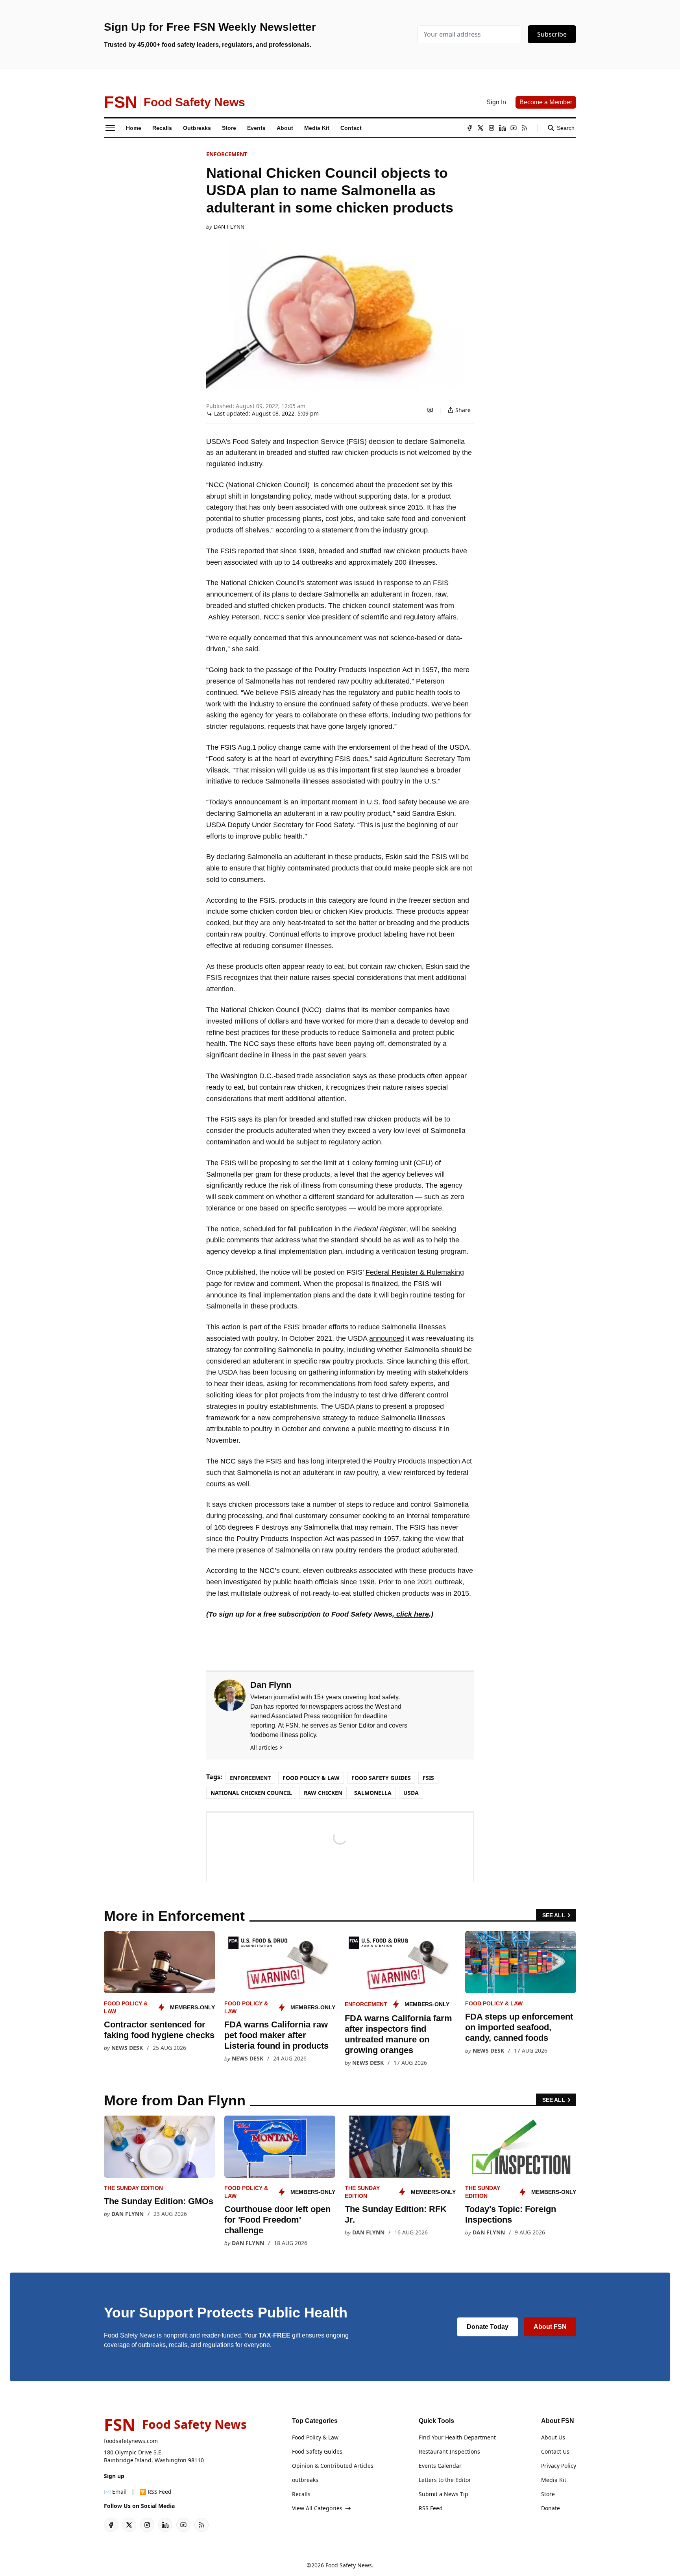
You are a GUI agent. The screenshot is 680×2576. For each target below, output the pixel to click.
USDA (411, 1793)
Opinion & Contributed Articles (333, 2466)
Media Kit (554, 2480)
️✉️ (115, 2492)
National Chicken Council (251, 1793)
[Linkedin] (503, 128)
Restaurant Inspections (449, 2451)
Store (548, 2494)
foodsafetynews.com (131, 2441)
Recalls (301, 2494)
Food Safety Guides (381, 1778)
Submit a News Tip (443, 2494)
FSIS (428, 1778)
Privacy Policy (559, 2466)
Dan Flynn (229, 227)
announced (387, 1338)
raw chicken (323, 1793)
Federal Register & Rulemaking (415, 1272)
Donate (551, 2508)
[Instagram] (492, 128)
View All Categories (317, 2508)
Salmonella (373, 1793)
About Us (553, 2437)
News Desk (127, 2048)
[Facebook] (469, 128)
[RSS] (525, 128)
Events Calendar (440, 2466)
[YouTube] (514, 128)
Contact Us (555, 2451)
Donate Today (488, 2327)
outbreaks (305, 2480)
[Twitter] (480, 128)
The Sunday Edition (133, 2188)
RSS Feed (431, 2508)
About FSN (550, 2327)
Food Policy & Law (311, 1778)
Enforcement (227, 154)
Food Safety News (349, 2565)
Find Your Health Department (457, 2437)
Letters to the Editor (445, 2480)
